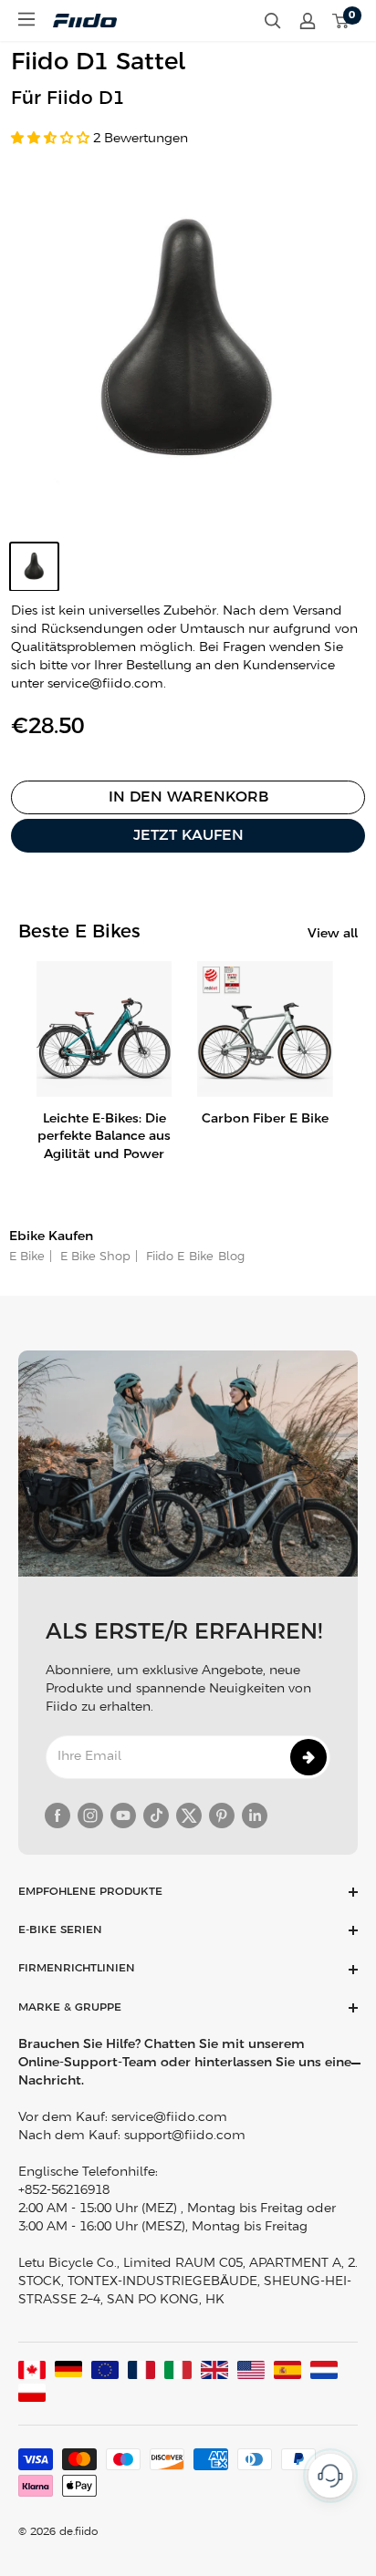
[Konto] (308, 21)
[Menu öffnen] (26, 19)
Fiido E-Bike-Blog (193, 1257)
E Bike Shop (94, 1257)
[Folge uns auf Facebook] (57, 1816)
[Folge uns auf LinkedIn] (255, 1816)
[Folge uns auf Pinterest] (222, 1816)
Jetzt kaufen (188, 836)
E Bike (27, 1257)
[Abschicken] (308, 1757)
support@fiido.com (185, 2136)
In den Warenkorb (188, 797)
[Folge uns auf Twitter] (189, 1816)
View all (333, 934)
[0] (341, 21)
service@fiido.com (169, 2118)
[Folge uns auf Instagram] (90, 1816)
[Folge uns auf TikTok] (156, 1816)
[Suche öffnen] (273, 21)
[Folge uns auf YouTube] (123, 1816)
